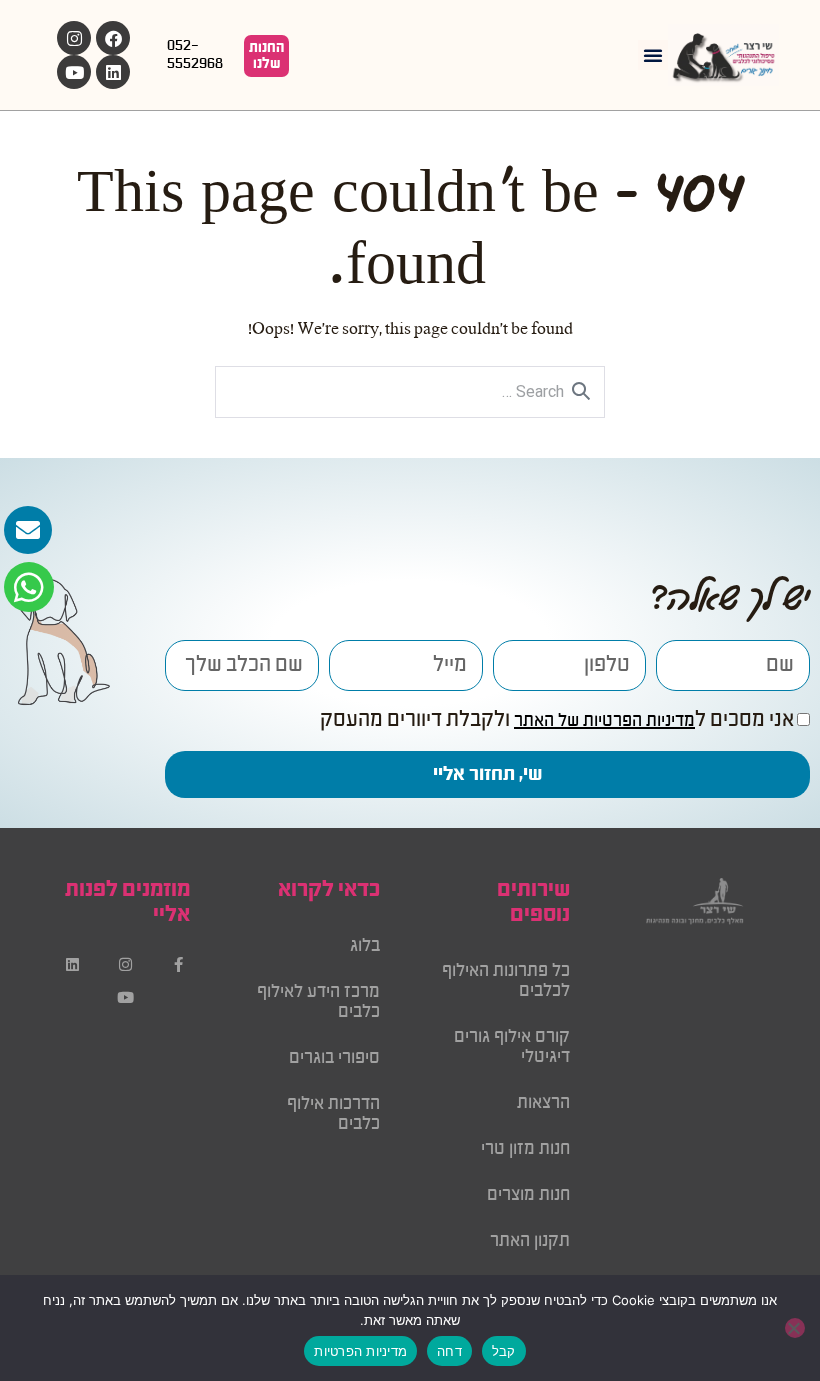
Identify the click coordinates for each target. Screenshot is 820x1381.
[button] (653, 55)
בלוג (365, 946)
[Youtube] (74, 72)
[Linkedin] (113, 72)
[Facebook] (113, 38)
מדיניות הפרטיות (360, 1351)
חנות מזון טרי (525, 1149)
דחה (449, 1351)
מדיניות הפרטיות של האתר (604, 721)
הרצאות (543, 1103)
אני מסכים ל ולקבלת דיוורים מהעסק (557, 720)
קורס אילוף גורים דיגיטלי (512, 1047)
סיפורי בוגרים (334, 1058)
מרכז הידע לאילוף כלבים (318, 1002)
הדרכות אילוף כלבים (333, 1114)
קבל (504, 1351)
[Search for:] (410, 393)
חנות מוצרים (528, 1195)
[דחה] (795, 1328)
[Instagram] (74, 38)
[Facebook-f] (178, 964)
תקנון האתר (530, 1241)
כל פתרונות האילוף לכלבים (506, 981)
